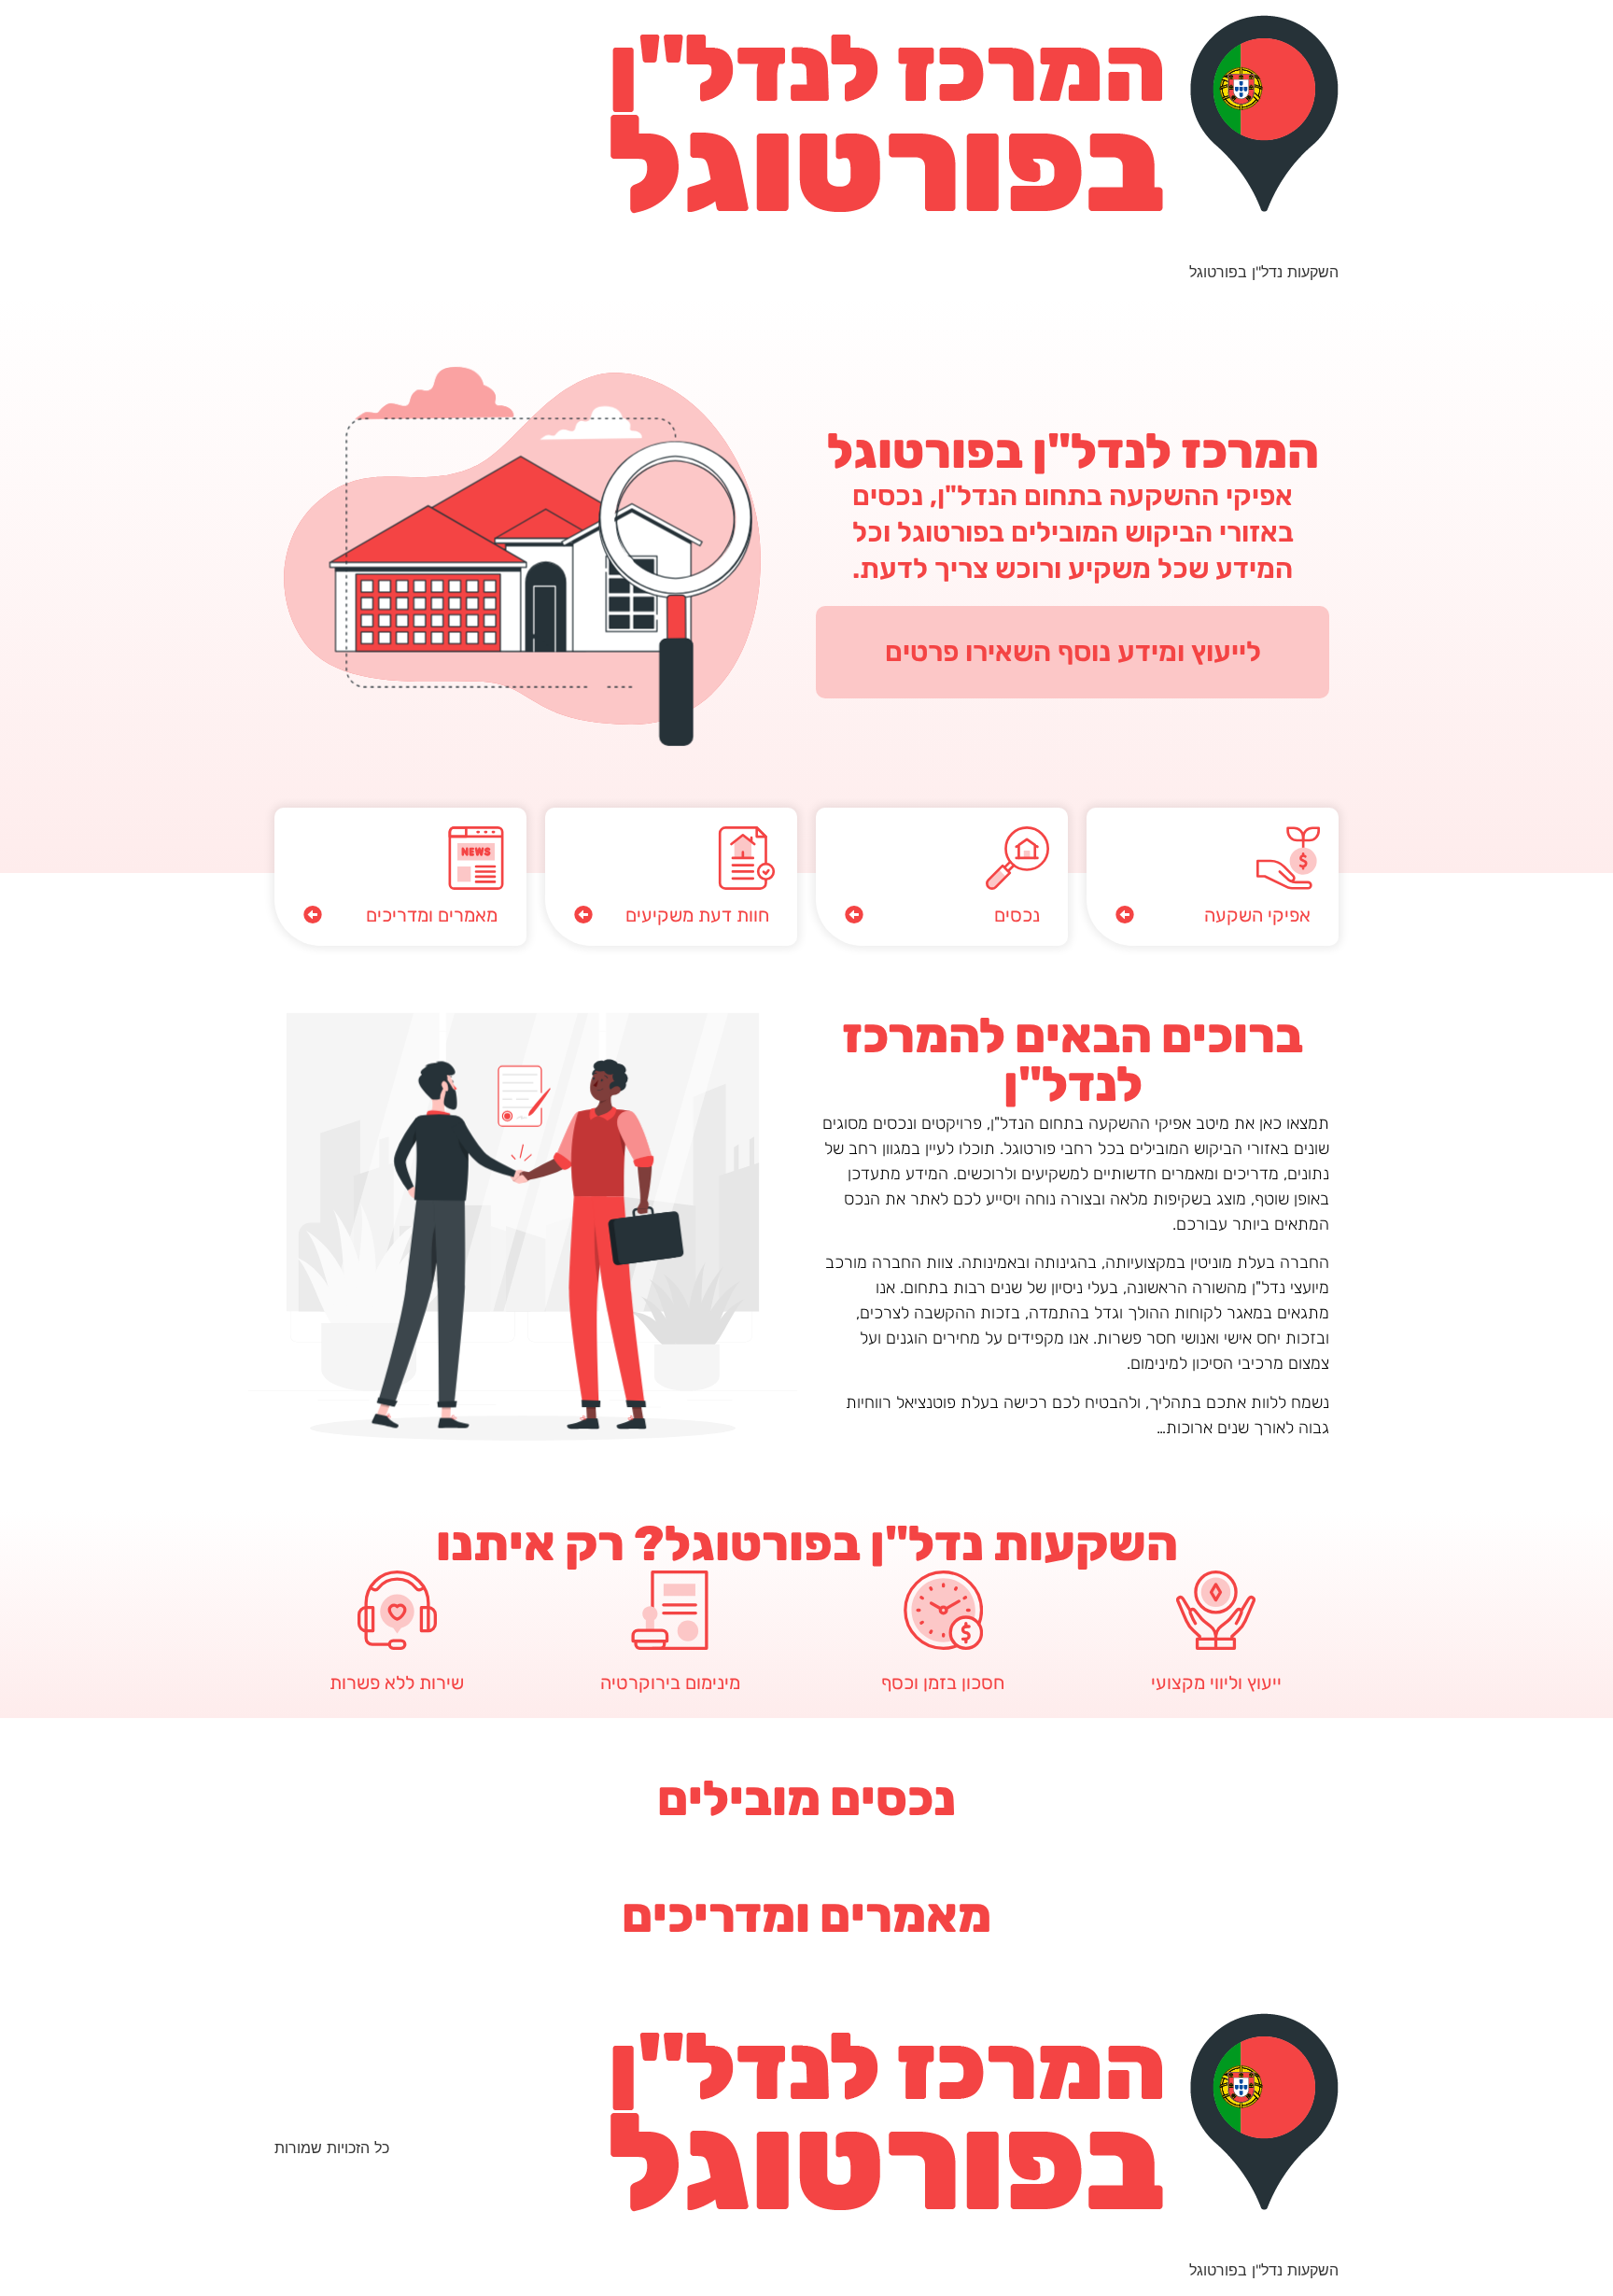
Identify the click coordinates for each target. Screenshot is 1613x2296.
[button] (1213, 915)
